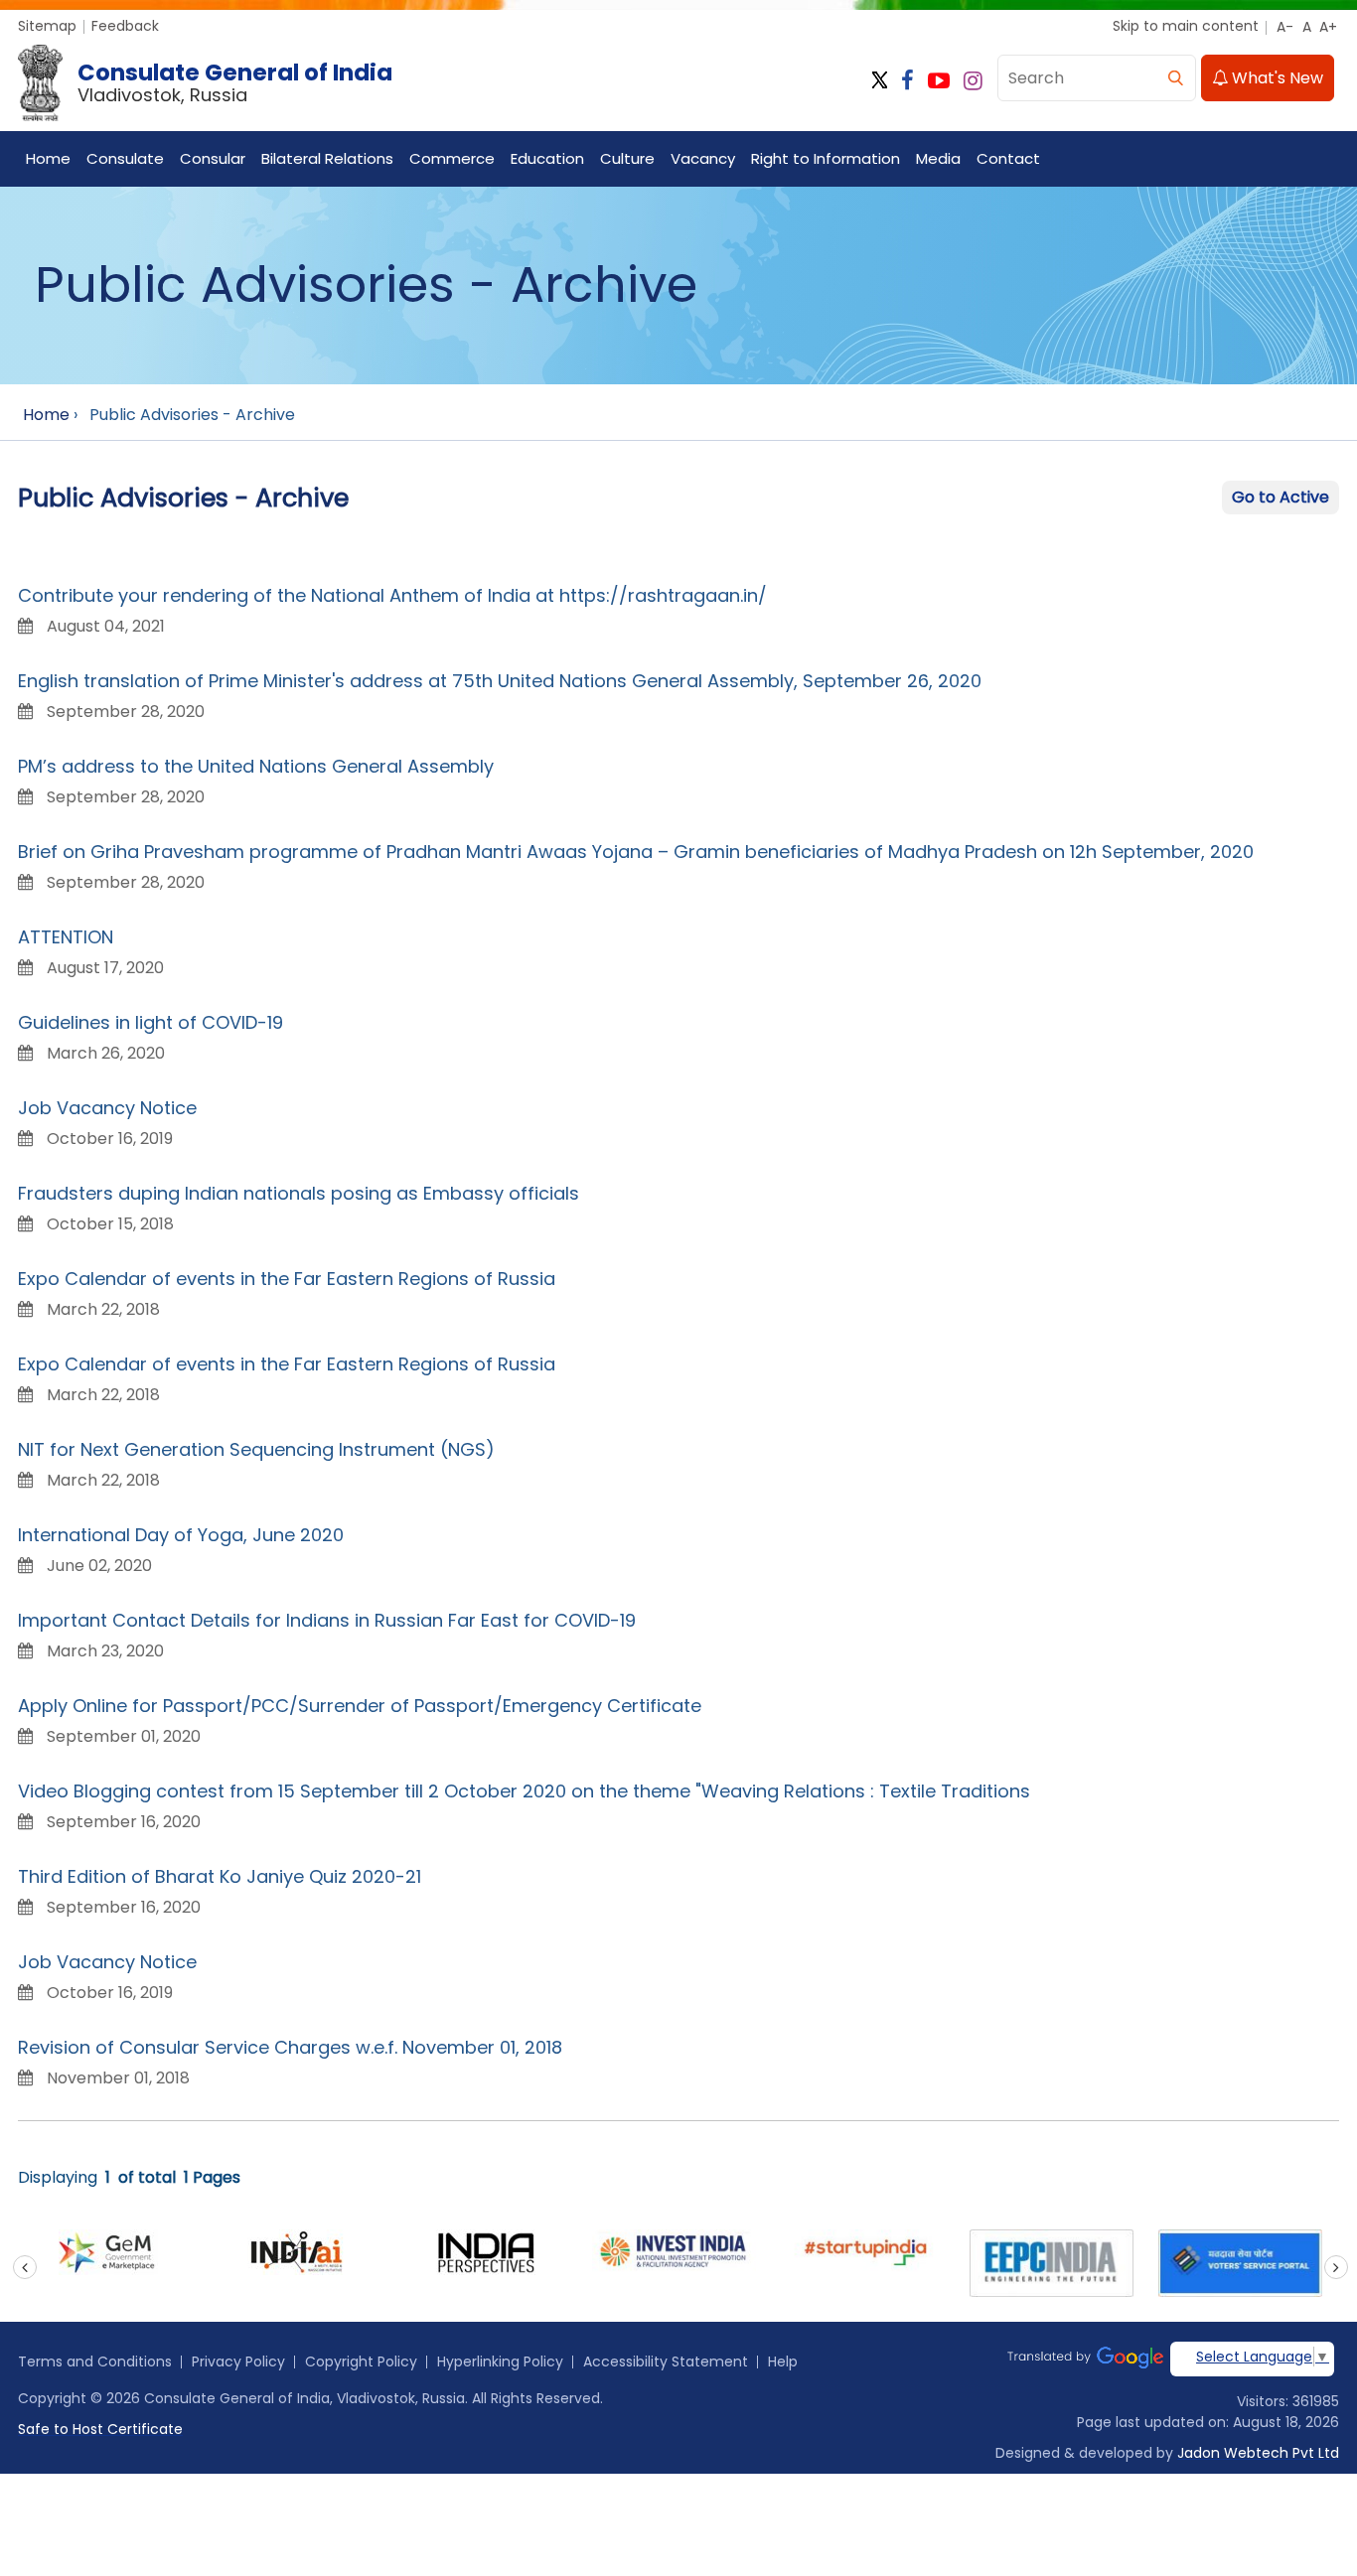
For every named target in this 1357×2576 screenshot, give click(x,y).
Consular (213, 158)
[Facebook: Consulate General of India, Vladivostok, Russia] (907, 81)
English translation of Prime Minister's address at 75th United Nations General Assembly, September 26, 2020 (500, 681)
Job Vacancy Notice (107, 1108)
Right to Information (826, 158)
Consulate (125, 158)
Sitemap (47, 26)
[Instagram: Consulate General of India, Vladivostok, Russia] (973, 81)
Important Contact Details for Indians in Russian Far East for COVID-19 (327, 1620)
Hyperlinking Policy (500, 2361)
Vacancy (703, 158)
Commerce (452, 158)
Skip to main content (1186, 26)
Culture (627, 158)
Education (547, 158)
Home (48, 158)
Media (938, 158)
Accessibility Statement (666, 2361)
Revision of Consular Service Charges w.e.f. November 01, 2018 (290, 2047)
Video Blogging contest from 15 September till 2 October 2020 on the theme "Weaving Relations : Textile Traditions (524, 1791)
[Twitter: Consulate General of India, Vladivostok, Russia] (880, 81)
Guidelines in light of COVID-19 (151, 1022)
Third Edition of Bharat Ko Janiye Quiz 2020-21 (220, 1876)
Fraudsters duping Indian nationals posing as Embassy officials (299, 1193)
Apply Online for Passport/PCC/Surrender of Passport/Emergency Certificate (360, 1706)
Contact (1008, 158)
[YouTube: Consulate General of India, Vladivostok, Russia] (939, 81)
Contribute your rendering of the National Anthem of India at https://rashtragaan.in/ (392, 595)
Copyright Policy (361, 2361)
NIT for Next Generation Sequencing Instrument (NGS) (256, 1449)
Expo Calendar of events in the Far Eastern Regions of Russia (287, 1279)
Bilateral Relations (327, 158)
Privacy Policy (238, 2361)
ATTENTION (66, 937)
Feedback (125, 26)
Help (783, 2361)
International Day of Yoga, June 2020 (181, 1535)
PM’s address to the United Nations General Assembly (256, 766)
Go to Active (1281, 497)
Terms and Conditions (95, 2361)
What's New (1276, 78)
